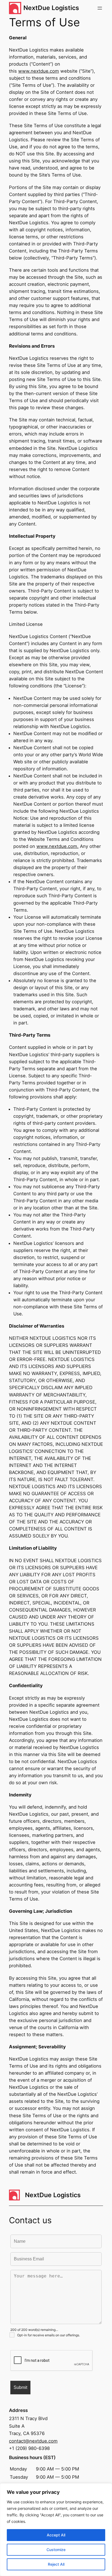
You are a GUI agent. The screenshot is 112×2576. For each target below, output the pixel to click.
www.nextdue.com (39, 71)
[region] (56, 2530)
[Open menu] (100, 8)
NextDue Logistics (51, 8)
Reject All (56, 2564)
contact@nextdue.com (33, 2441)
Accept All (56, 2535)
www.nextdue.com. (57, 846)
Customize (56, 2550)
